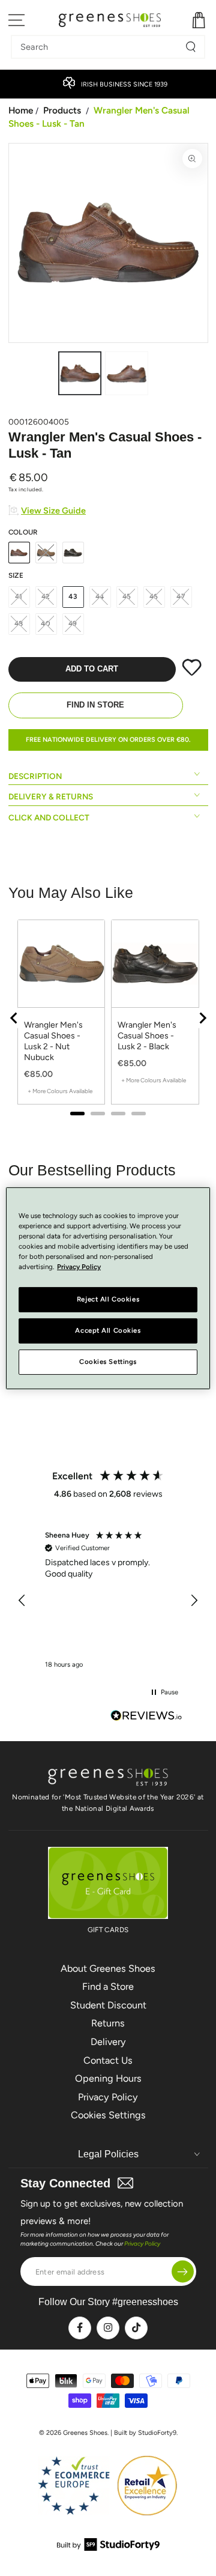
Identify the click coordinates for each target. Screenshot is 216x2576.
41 (19, 596)
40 (46, 623)
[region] (108, 1018)
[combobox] (99, 47)
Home (21, 110)
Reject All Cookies (108, 1299)
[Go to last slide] (14, 1018)
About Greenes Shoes (108, 1968)
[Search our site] (191, 47)
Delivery (108, 2042)
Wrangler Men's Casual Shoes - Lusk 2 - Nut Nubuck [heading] (53, 1041)
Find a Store (108, 1987)
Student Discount (108, 2005)
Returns (108, 2023)
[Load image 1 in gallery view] (80, 373)
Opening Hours (108, 2078)
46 (154, 596)
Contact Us (108, 2060)
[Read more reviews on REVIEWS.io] (146, 1717)
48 (19, 623)
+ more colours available (60, 1091)
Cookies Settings (108, 2115)
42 (46, 596)
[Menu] (17, 20)
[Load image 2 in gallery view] (127, 373)
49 (73, 623)
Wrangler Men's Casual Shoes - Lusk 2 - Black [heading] (147, 1036)
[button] (23, 1601)
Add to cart (92, 669)
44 (100, 596)
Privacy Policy (108, 2097)
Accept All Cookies (108, 1330)
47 (181, 596)
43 (73, 596)
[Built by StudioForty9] (108, 2547)
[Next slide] (202, 1018)
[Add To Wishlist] (192, 673)
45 (127, 596)
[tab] (77, 1114)
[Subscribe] (183, 2272)
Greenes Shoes (85, 2433)
